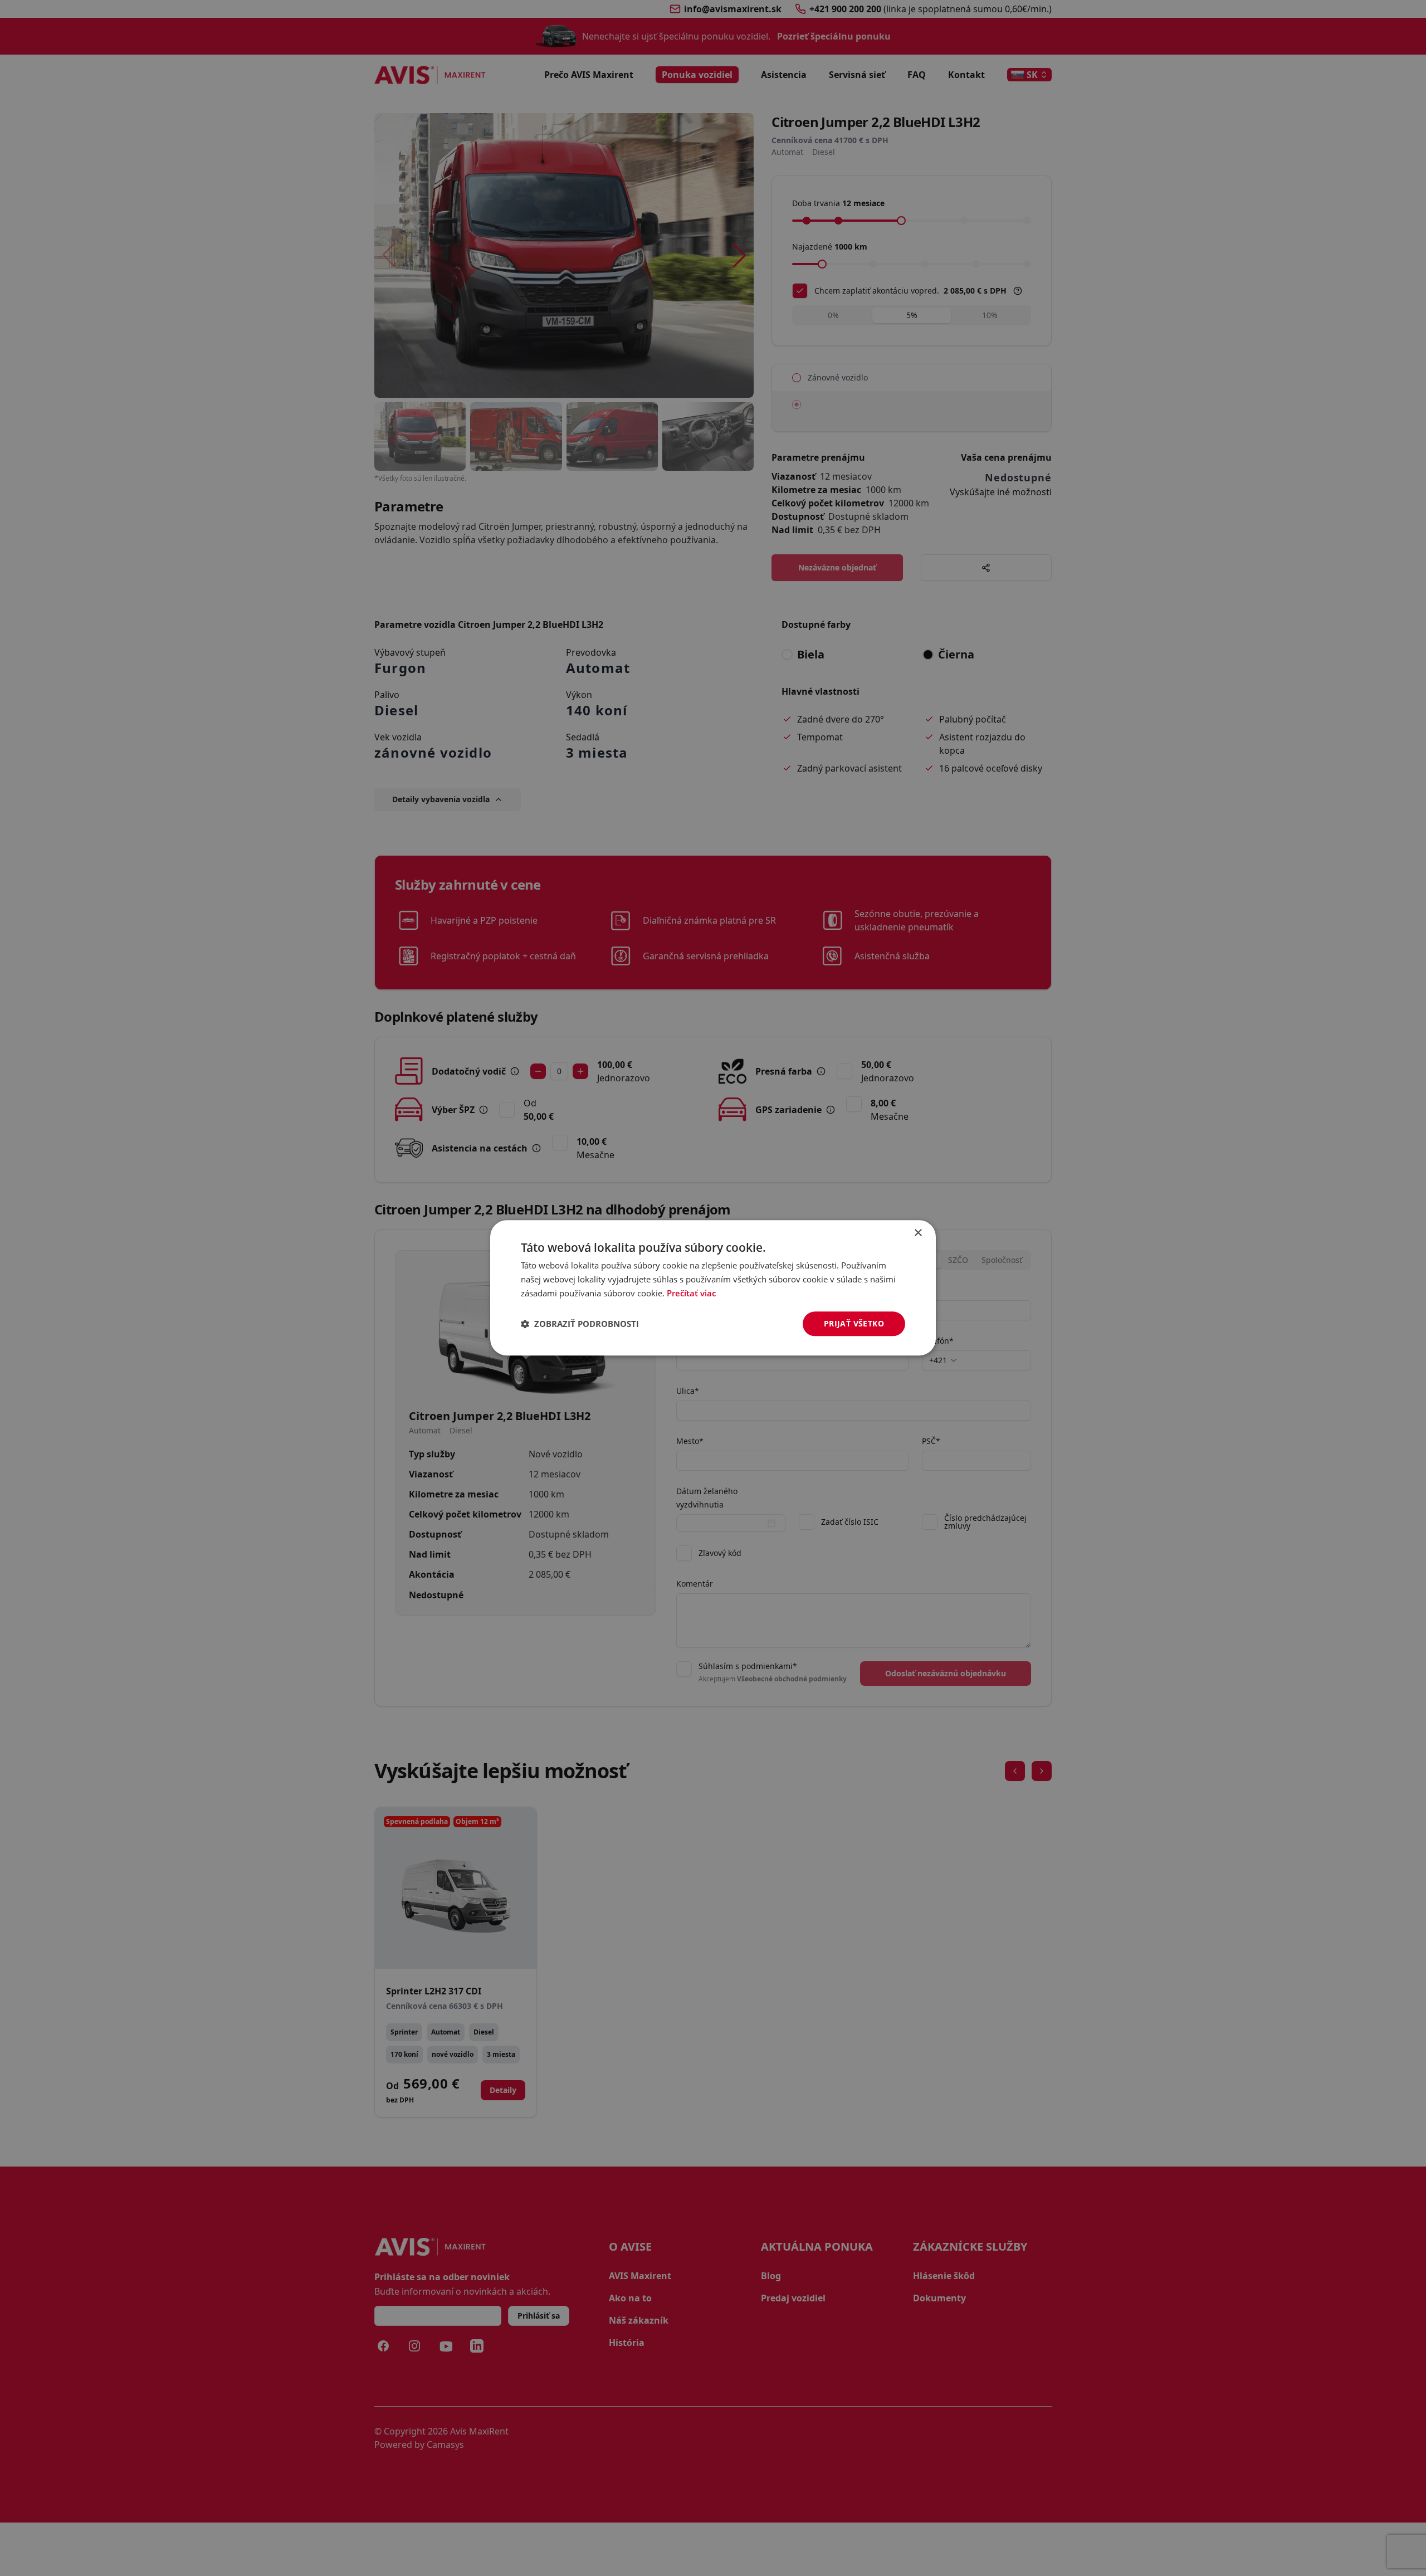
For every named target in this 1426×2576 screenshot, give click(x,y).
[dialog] (713, 1288)
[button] (580, 1324)
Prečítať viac (691, 1293)
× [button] (918, 1233)
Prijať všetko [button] (854, 1323)
